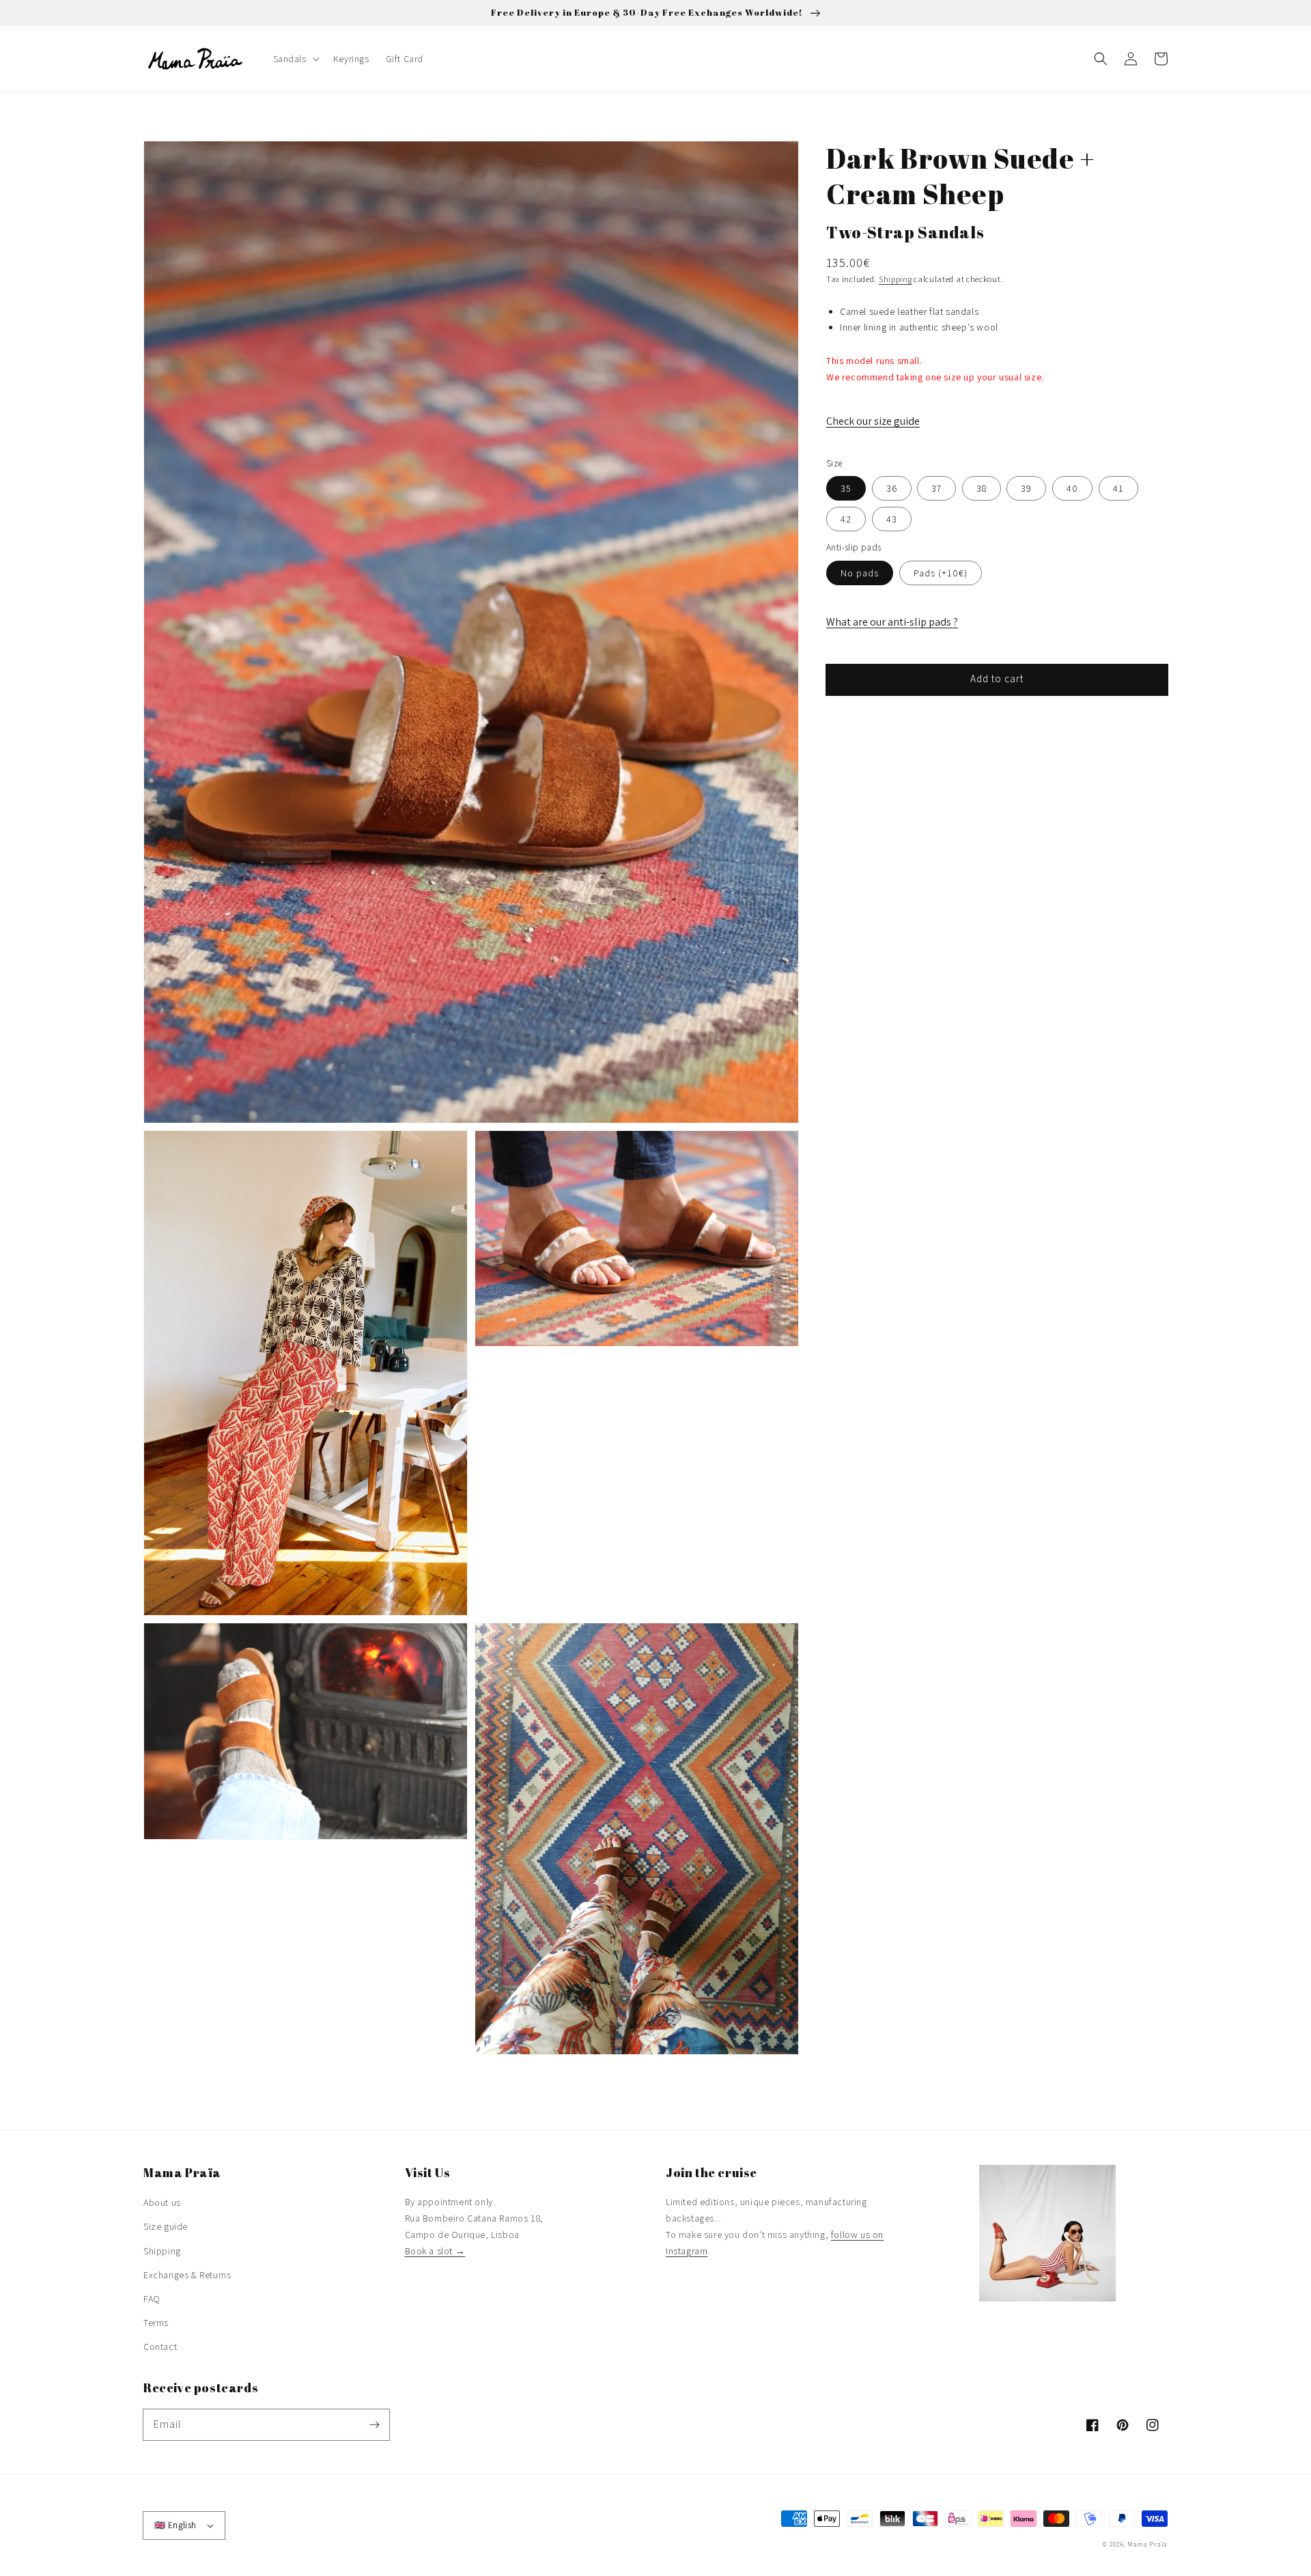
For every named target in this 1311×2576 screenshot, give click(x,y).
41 (1118, 488)
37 (936, 488)
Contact (160, 2347)
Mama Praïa (1147, 2544)
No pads (860, 573)
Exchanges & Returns (187, 2275)
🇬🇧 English (175, 2525)
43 (892, 519)
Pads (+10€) (941, 573)
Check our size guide (873, 421)
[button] (1101, 59)
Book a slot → (435, 2251)
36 (892, 488)
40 (1072, 488)
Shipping (896, 279)
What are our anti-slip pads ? (892, 622)
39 (1026, 488)
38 (982, 488)
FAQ (152, 2299)
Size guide (166, 2226)
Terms (156, 2323)
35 (846, 488)
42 (846, 519)
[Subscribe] (374, 2424)
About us (162, 2202)
